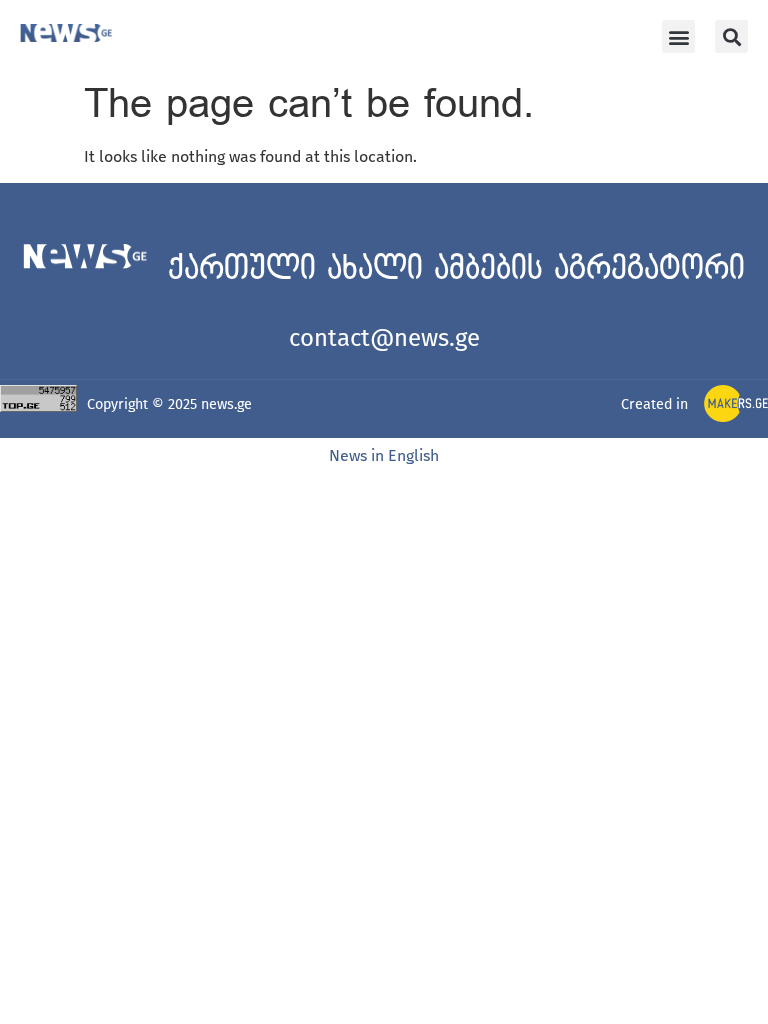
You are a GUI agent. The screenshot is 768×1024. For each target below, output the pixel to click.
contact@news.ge (384, 338)
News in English (384, 455)
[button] (678, 36)
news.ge (226, 404)
